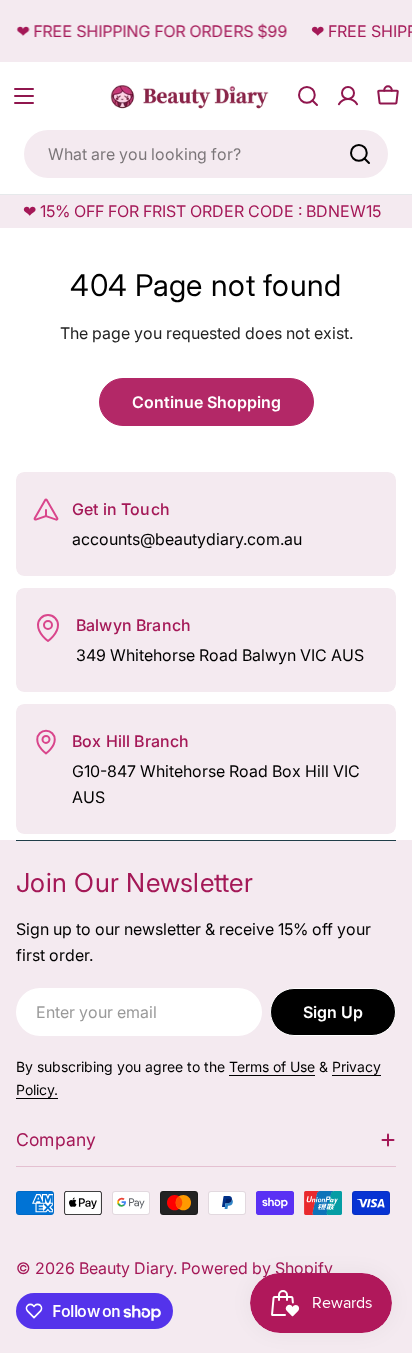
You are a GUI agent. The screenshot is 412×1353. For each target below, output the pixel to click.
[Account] (348, 96)
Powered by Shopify (257, 1268)
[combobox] (206, 154)
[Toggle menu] (24, 96)
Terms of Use (272, 1066)
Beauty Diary (126, 1268)
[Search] (360, 154)
